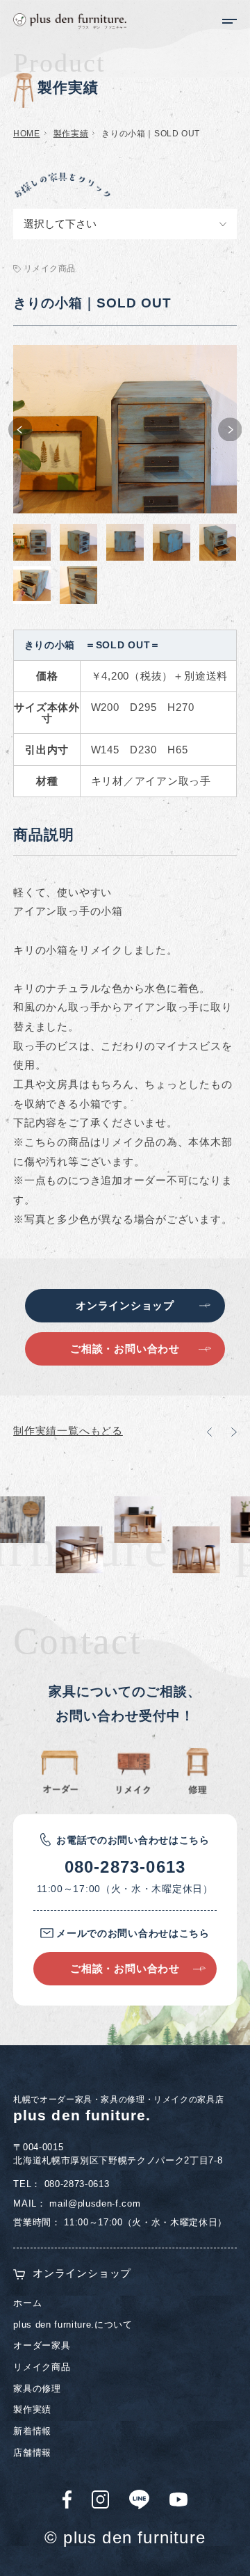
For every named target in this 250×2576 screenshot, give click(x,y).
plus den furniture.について (73, 2325)
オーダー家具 (42, 2345)
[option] (125, 429)
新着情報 (32, 2431)
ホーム (27, 2303)
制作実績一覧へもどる (68, 1431)
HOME (26, 134)
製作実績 (71, 134)
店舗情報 (32, 2453)
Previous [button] (20, 430)
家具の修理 (37, 2389)
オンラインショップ (82, 2273)
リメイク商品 (42, 2367)
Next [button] (230, 430)
